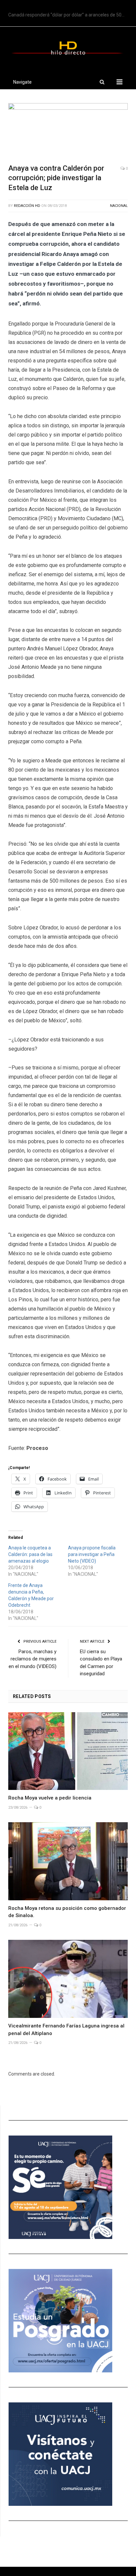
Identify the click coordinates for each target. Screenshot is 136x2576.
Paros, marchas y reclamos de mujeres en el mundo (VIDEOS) (33, 1659)
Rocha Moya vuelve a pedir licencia (50, 1798)
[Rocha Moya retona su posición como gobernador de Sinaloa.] (68, 1861)
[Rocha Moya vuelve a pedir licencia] (68, 1751)
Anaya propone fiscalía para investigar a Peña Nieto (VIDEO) (92, 1554)
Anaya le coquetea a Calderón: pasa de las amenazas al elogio (30, 1554)
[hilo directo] (68, 47)
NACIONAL (119, 206)
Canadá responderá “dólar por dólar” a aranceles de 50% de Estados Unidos (70, 15)
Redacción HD (27, 206)
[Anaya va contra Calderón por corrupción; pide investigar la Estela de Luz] (68, 131)
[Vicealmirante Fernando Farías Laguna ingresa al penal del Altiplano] (68, 1979)
